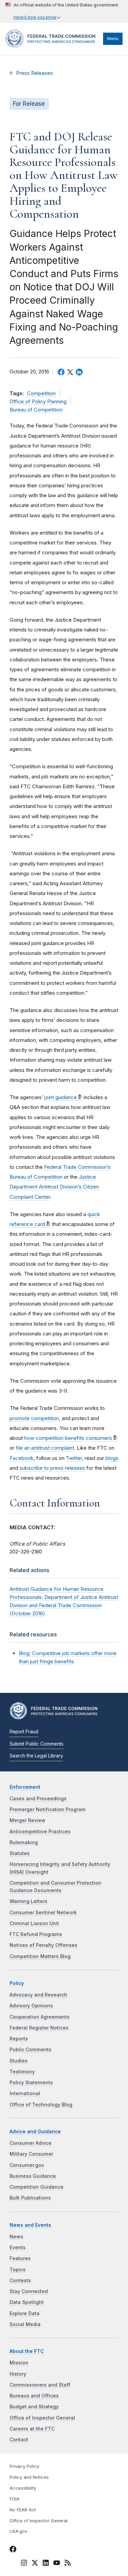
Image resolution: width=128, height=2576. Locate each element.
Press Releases (34, 73)
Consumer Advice (31, 2143)
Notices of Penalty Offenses (44, 1945)
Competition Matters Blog (40, 1956)
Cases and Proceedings (38, 1799)
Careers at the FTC (32, 2429)
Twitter (74, 1458)
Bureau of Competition (36, 410)
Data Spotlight (27, 2302)
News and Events (30, 2225)
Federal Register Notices (39, 2028)
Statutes (20, 1853)
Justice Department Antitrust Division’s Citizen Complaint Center (54, 1187)
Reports (19, 2039)
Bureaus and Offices (34, 2396)
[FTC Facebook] (13, 2550)
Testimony (22, 2072)
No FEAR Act (23, 2510)
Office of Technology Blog (41, 2105)
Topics (18, 2270)
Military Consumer (31, 2154)
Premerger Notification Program (48, 1809)
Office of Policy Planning (38, 402)
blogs (112, 1458)
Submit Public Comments (37, 1744)
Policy (17, 1983)
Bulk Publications (30, 2198)
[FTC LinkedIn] (46, 2564)
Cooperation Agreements (40, 2017)
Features (20, 2258)
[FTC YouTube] (57, 2564)
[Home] (53, 46)
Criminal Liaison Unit (34, 1923)
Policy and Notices (29, 2477)
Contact (19, 2440)
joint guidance (61, 1097)
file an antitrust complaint (45, 1448)
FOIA (15, 2499)
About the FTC (27, 2351)
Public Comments (31, 2050)
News (16, 2237)
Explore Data (25, 2313)
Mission (19, 2363)
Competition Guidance (37, 2187)
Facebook (22, 1458)
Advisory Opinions (31, 2006)
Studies (19, 2061)
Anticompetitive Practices (40, 1832)
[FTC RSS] (68, 2564)
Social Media (25, 2324)
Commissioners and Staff (40, 2385)
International (25, 2093)
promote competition (34, 1418)
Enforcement (25, 1787)
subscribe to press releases (52, 1468)
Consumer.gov (27, 2165)
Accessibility (23, 2488)
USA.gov (18, 2531)
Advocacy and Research (38, 1995)
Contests (20, 2280)
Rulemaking (24, 1842)
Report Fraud (24, 1732)
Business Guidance (33, 2176)
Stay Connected (29, 2291)
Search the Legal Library (36, 1756)
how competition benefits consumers (68, 1438)
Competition (41, 393)
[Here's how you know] (62, 11)
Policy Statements (31, 2083)
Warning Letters (29, 1901)
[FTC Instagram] (24, 2564)
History (18, 2374)
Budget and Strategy (34, 2407)
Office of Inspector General (42, 2418)
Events (18, 2247)
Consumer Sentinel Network (43, 1913)
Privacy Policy (24, 2466)
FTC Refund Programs (36, 1934)
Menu (113, 39)
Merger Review (27, 1820)
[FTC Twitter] (35, 2563)
